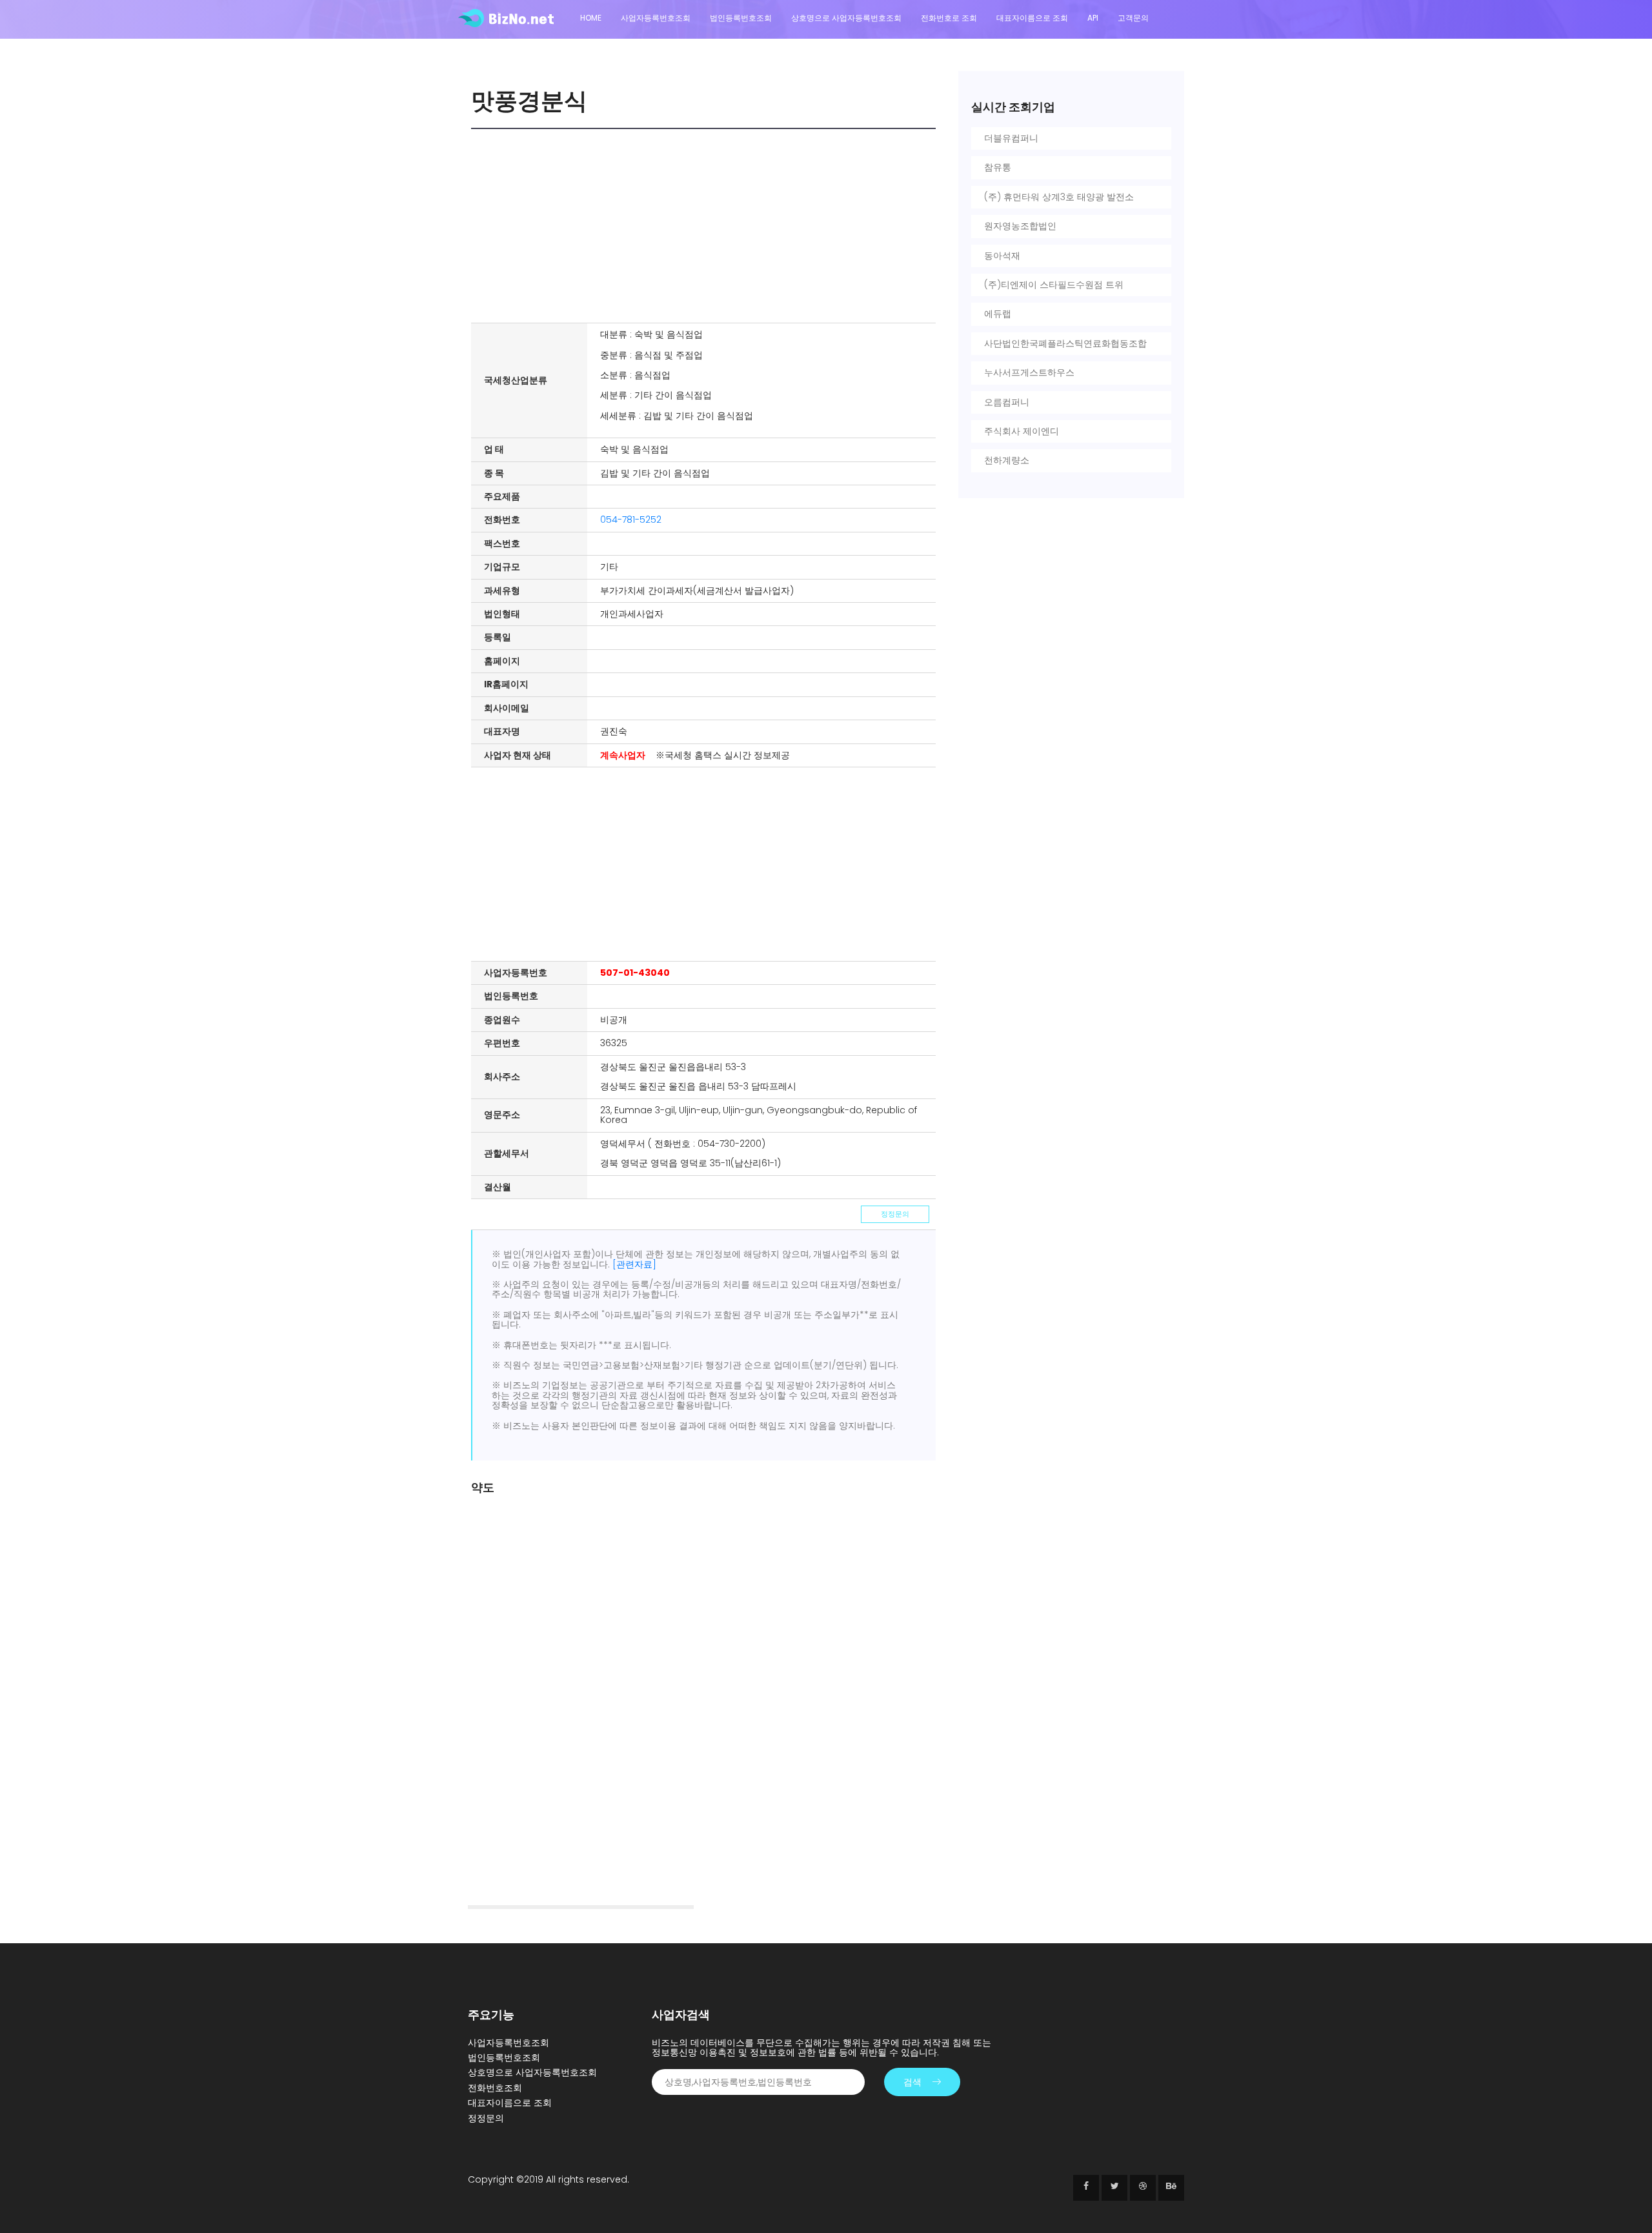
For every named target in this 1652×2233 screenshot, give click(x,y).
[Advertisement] (707, 226)
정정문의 (895, 1214)
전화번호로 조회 (949, 18)
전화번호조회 (495, 2088)
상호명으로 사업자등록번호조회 (846, 18)
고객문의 (1133, 18)
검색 (912, 2082)
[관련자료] (634, 1264)
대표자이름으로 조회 (1032, 18)
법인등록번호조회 (741, 18)
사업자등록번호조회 (656, 18)
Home (591, 18)
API (1093, 18)
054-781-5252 (631, 520)
